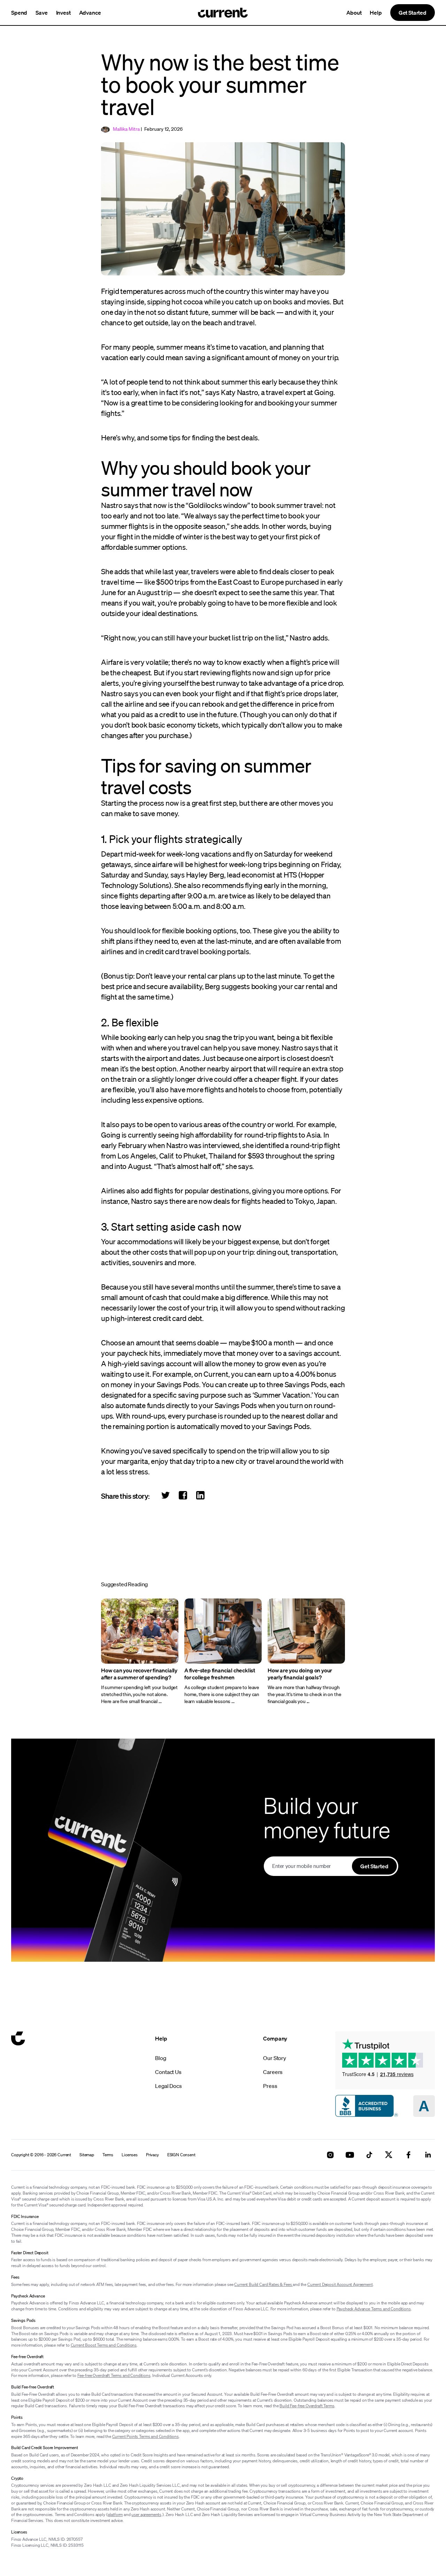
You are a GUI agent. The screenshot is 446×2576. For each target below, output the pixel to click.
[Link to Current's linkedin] (428, 2155)
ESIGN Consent (181, 2155)
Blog (160, 2058)
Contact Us (168, 2072)
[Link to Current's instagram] (330, 2155)
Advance (90, 13)
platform (115, 2514)
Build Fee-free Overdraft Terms (307, 2406)
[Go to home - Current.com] (223, 13)
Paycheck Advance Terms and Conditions (374, 2309)
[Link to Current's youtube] (350, 2155)
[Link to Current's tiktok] (369, 2155)
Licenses (130, 2155)
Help (376, 13)
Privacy (152, 2155)
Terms (108, 2155)
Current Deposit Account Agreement (340, 2284)
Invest (63, 13)
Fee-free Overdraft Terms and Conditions (114, 2375)
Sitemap (87, 2155)
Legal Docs (168, 2086)
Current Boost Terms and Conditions (104, 2345)
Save (41, 13)
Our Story (275, 2058)
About (354, 13)
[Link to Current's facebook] (408, 2155)
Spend (19, 13)
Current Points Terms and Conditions (145, 2436)
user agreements (146, 2514)
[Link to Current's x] (389, 2155)
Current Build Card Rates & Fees (263, 2284)
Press (270, 2086)
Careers (273, 2072)
